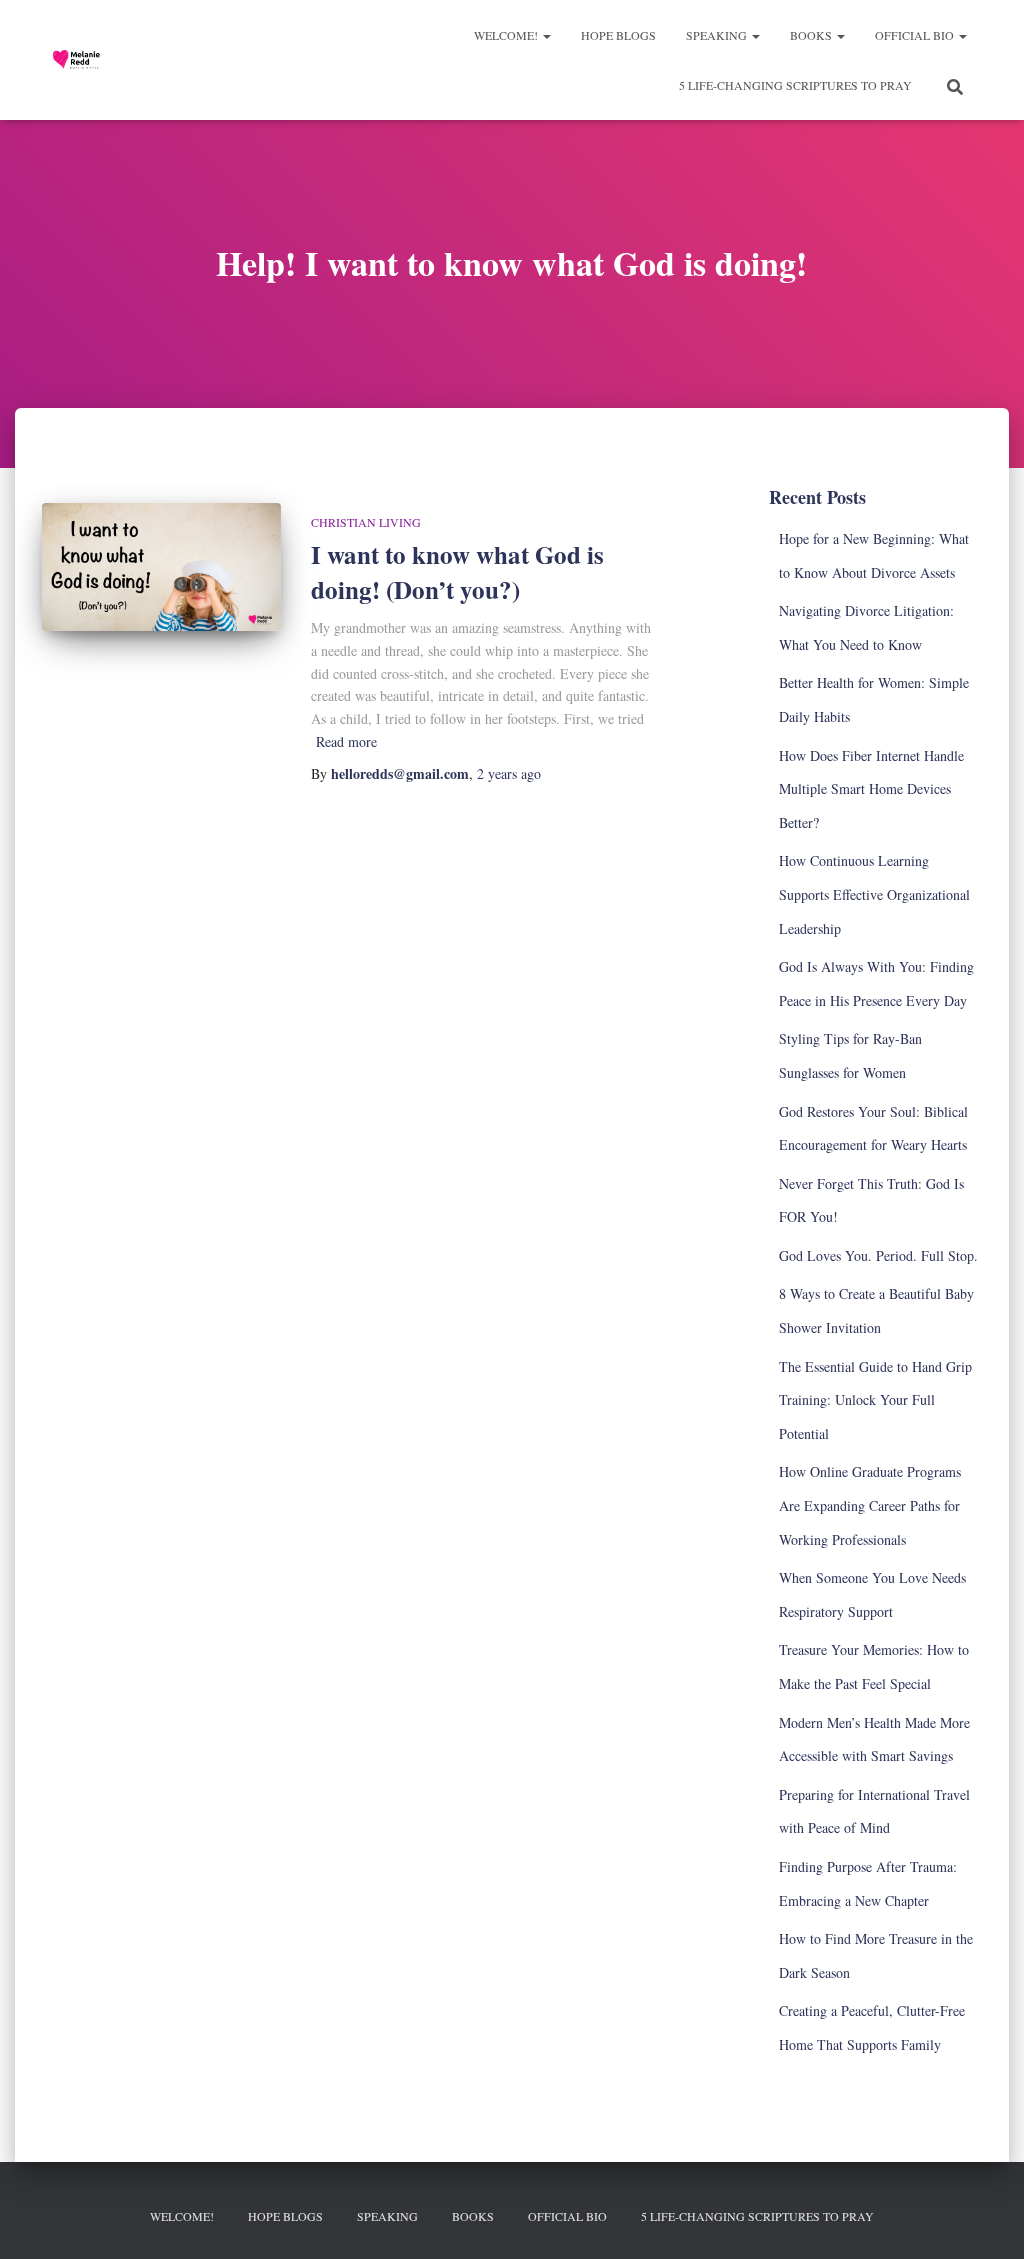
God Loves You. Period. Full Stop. (878, 1255)
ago (509, 773)
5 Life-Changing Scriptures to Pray (795, 85)
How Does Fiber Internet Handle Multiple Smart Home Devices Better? (871, 789)
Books (812, 35)
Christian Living (366, 522)
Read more (346, 741)
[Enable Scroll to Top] (984, 2219)
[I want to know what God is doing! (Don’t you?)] (161, 567)
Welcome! (507, 35)
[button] (546, 35)
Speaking (718, 35)
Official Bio (916, 35)
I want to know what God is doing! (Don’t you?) (457, 572)
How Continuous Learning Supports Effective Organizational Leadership (874, 894)
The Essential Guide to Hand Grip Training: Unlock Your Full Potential (875, 1400)
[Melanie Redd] (79, 60)
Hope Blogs (618, 35)
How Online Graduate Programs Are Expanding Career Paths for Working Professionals (870, 1505)
